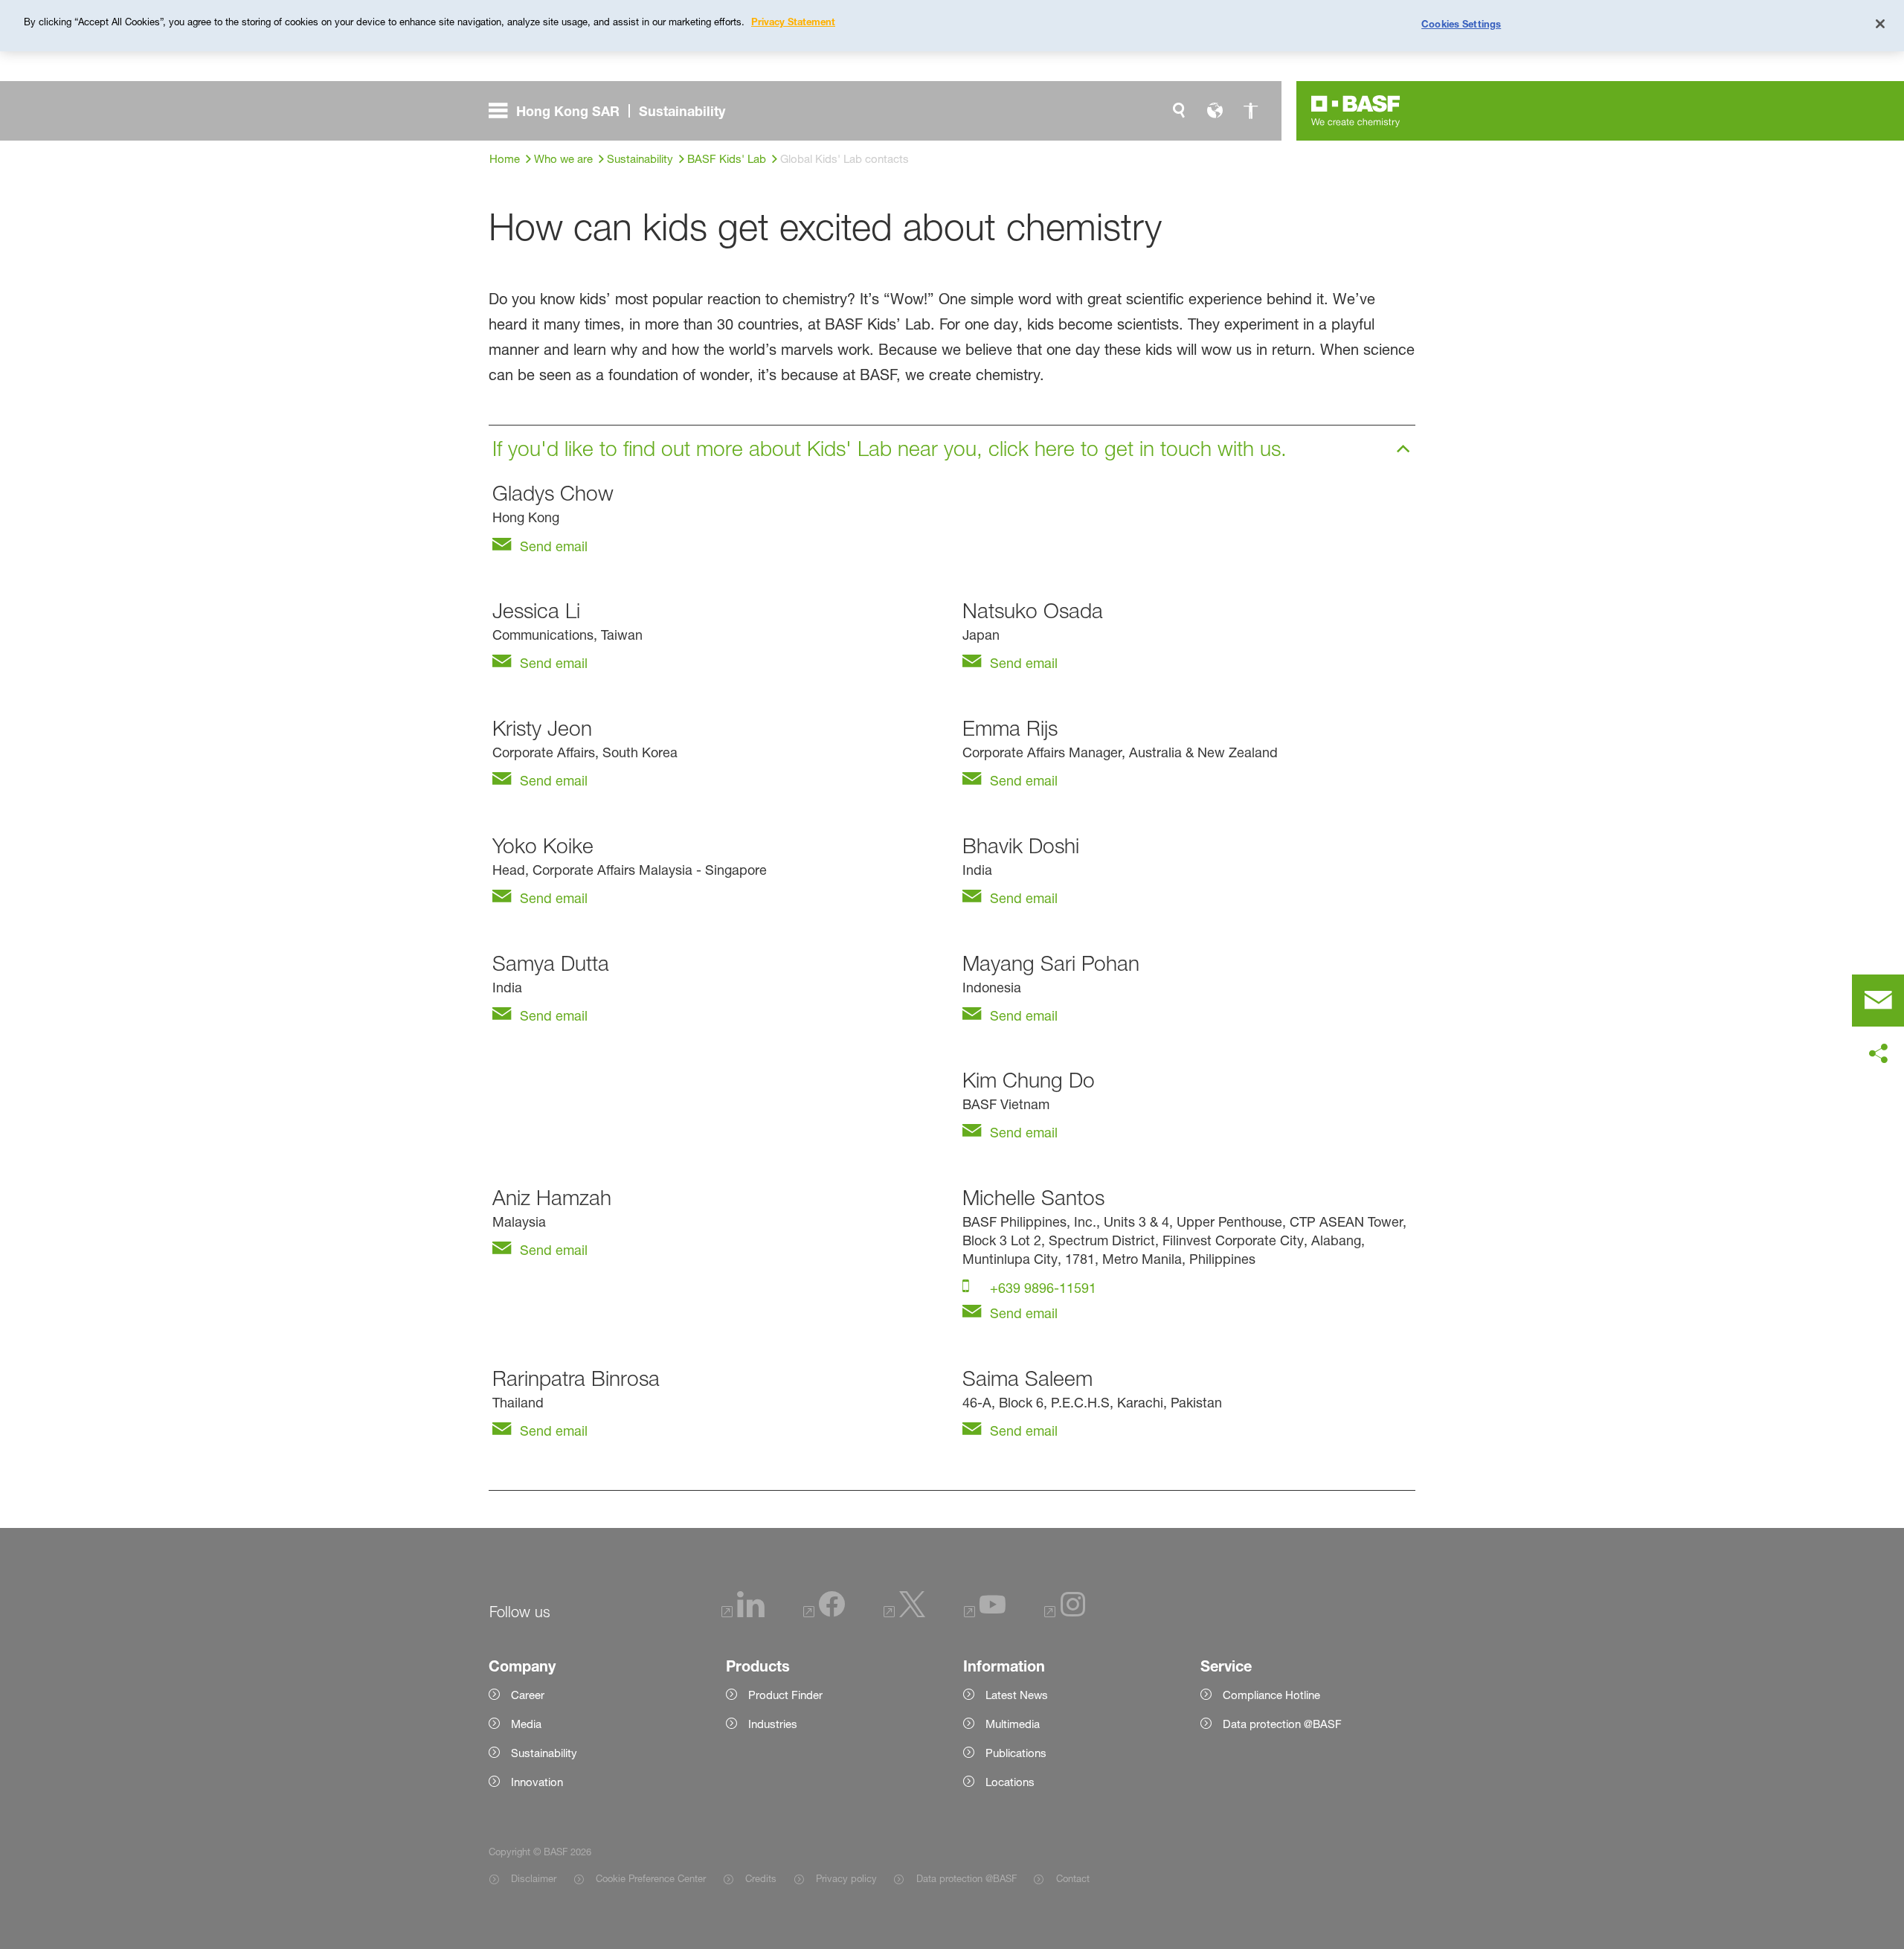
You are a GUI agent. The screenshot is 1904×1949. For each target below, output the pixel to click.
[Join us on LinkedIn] (743, 1613)
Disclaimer (534, 1878)
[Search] (1179, 111)
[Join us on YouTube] (985, 1613)
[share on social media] (1878, 1054)
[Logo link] (1356, 111)
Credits (761, 1878)
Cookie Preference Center (651, 1878)
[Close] (1880, 24)
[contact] (1878, 1001)
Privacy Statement (793, 22)
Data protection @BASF (966, 1878)
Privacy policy (846, 1878)
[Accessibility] (1250, 111)
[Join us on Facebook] (824, 1613)
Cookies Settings (1461, 24)
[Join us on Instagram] (1065, 1613)
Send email (552, 546)
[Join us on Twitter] (904, 1613)
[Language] (1215, 111)
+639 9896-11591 (1041, 1288)
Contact (1072, 1878)
